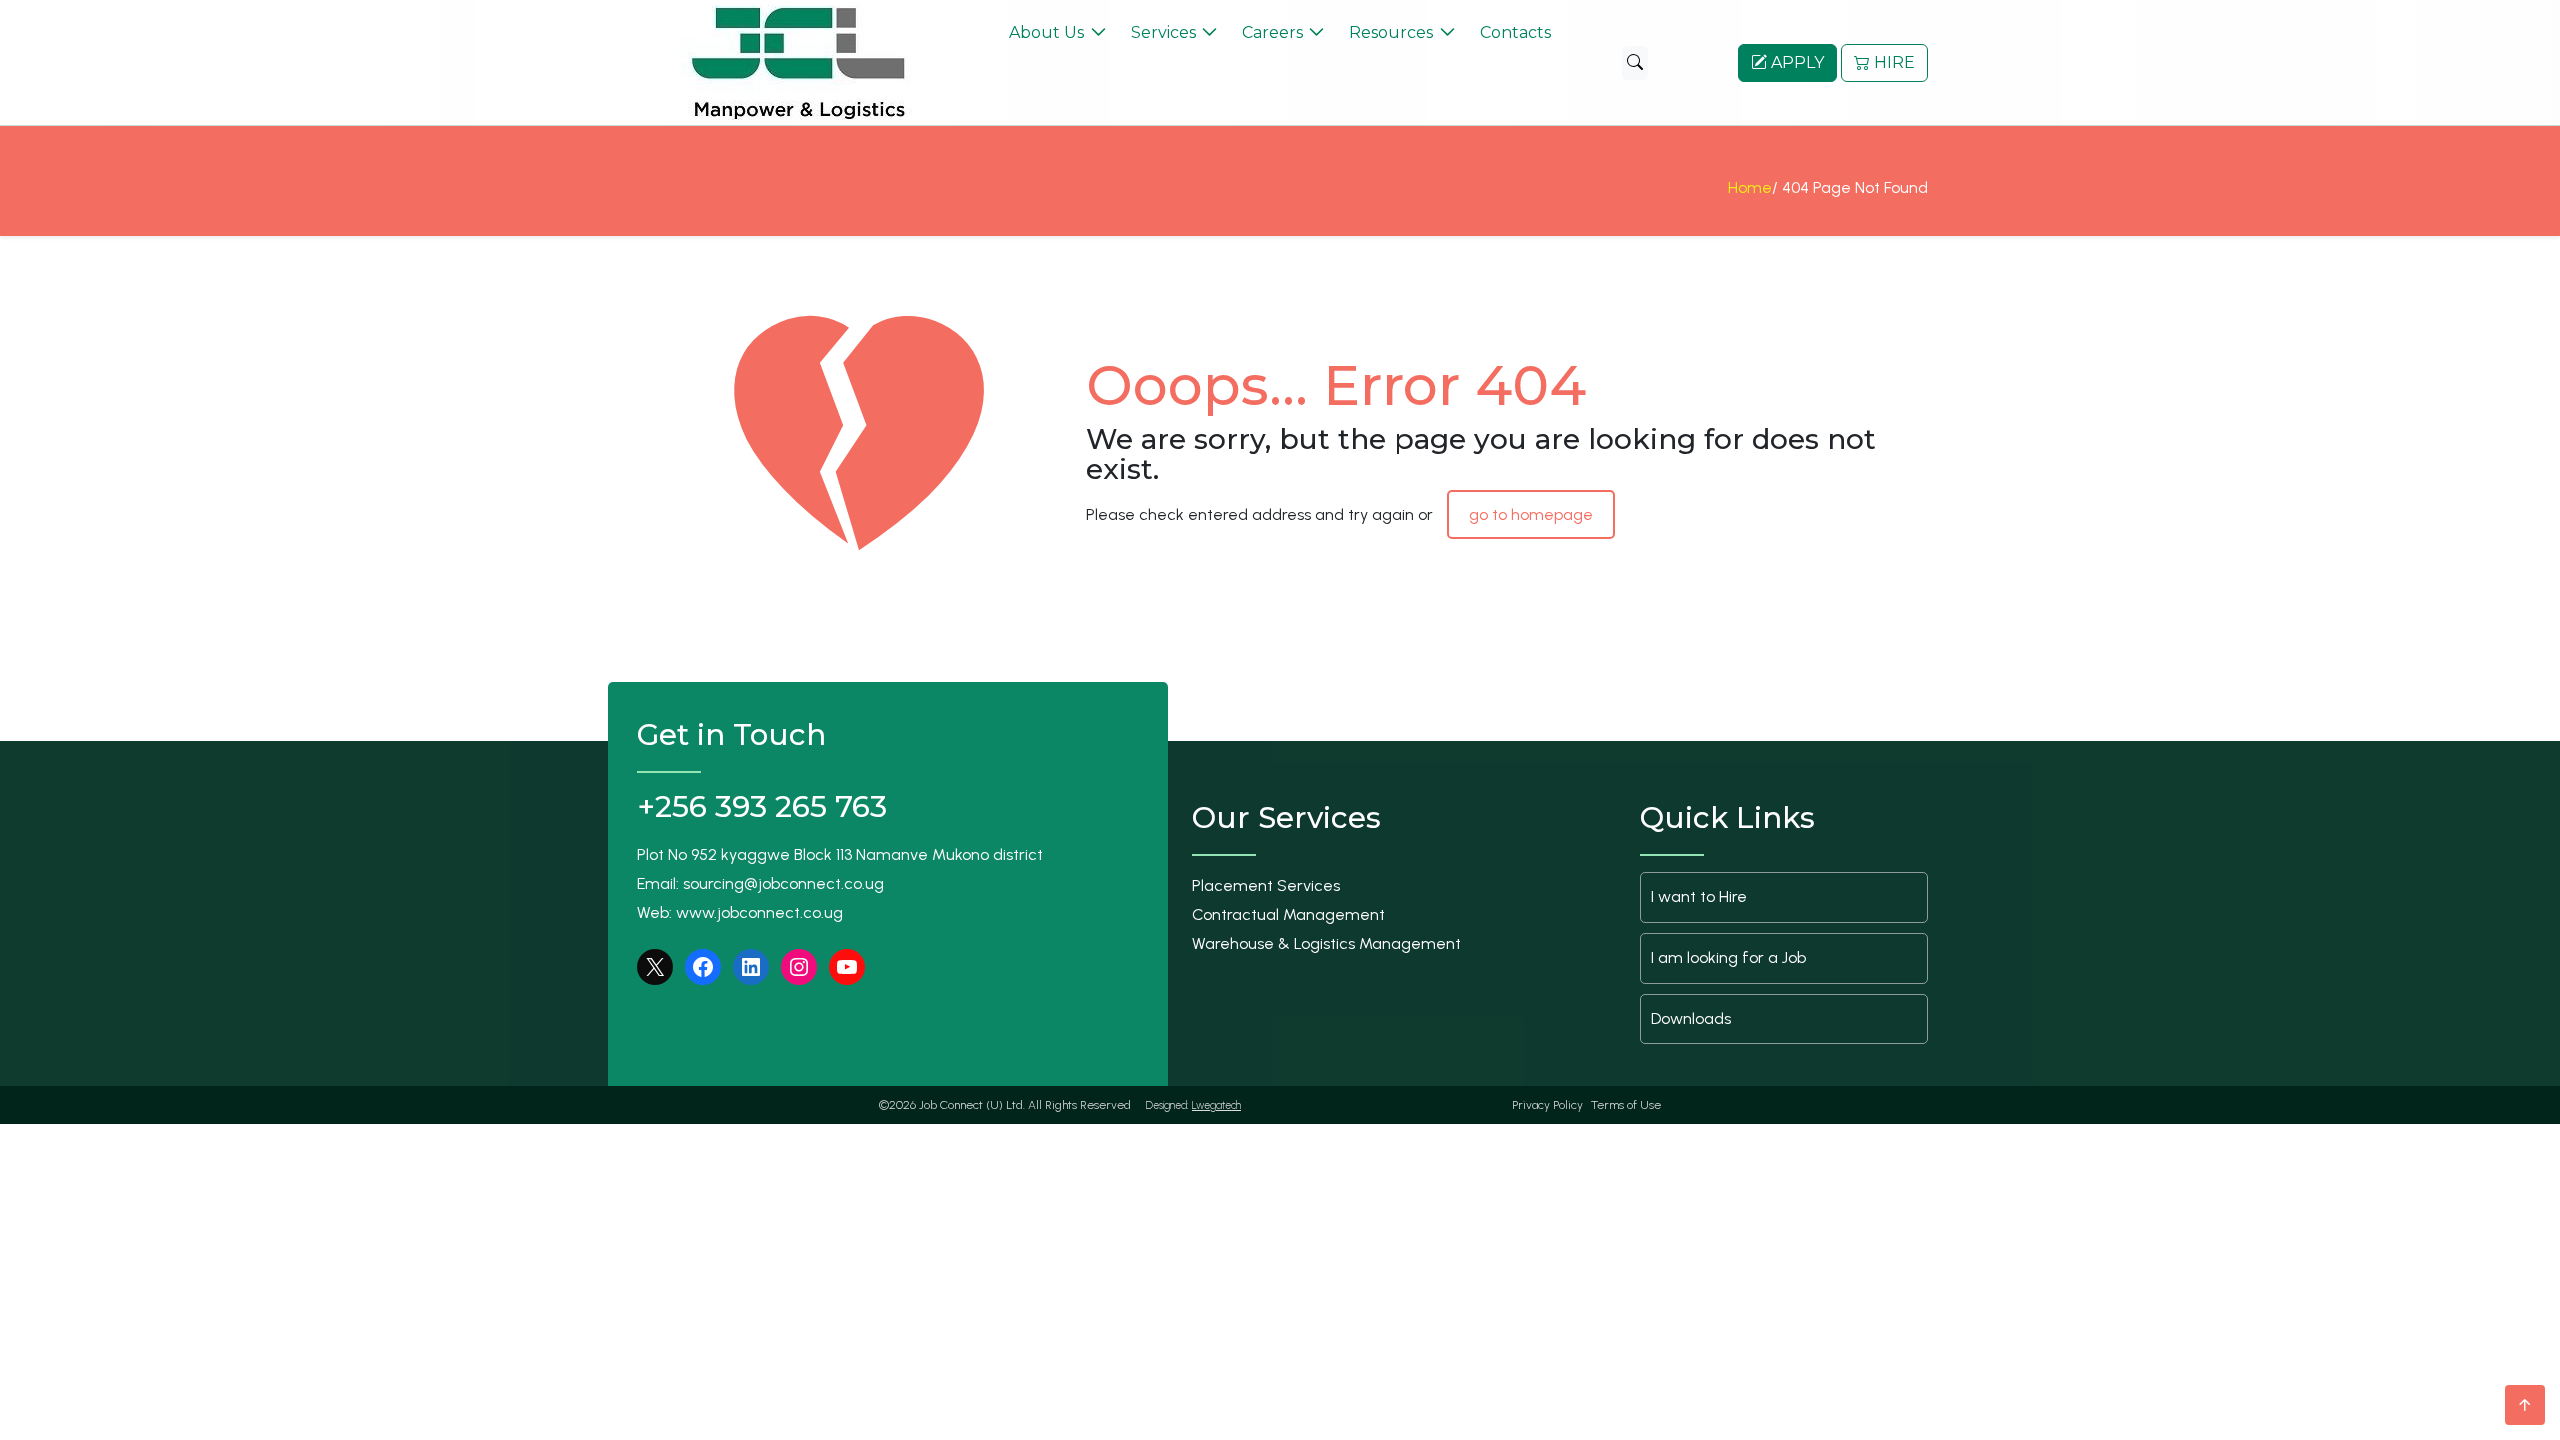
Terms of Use (1626, 1105)
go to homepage (1531, 514)
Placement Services (1266, 885)
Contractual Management (1288, 914)
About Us (1046, 32)
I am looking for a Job (1728, 957)
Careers (1272, 32)
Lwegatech (1216, 1105)
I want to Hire (1699, 896)
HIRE (1892, 62)
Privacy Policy (1547, 1105)
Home (1750, 187)
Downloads (1691, 1018)
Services (1163, 32)
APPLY (1795, 62)
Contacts (1515, 32)
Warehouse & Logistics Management (1326, 943)
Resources (1391, 32)
